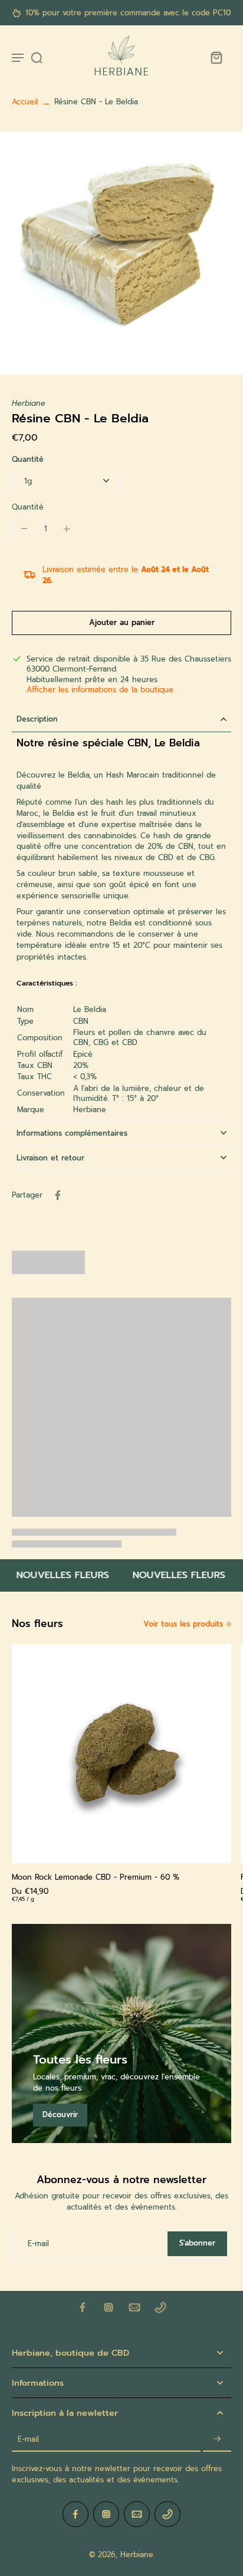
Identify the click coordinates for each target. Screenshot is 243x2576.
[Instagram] (109, 2307)
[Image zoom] (121, 253)
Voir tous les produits (183, 1624)
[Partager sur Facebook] (58, 1195)
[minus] (24, 528)
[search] (37, 57)
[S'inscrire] (217, 2440)
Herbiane (137, 2554)
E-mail (38, 2243)
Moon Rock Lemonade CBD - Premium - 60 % (96, 1877)
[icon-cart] (216, 57)
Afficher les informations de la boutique (100, 690)
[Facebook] (83, 2307)
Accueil (25, 102)
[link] (229, 1624)
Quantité (28, 459)
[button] (121, 623)
